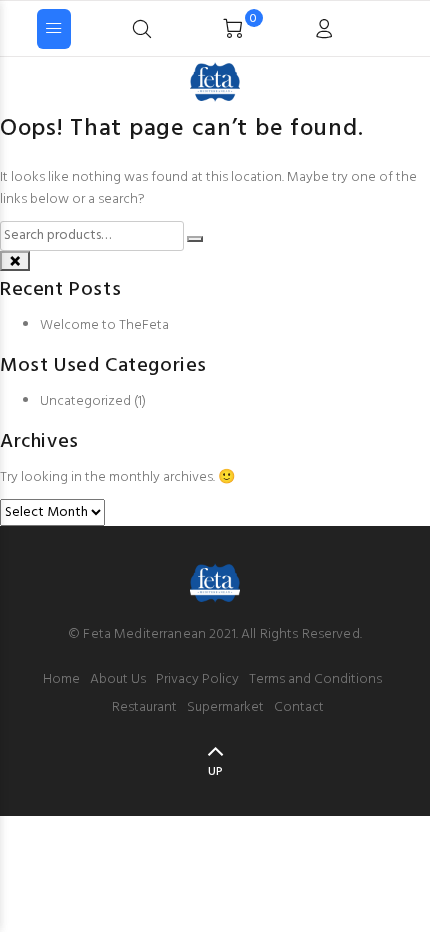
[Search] (364, 27)
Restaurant (144, 707)
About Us (118, 679)
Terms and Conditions (315, 679)
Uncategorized (85, 401)
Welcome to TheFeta (104, 325)
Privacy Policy (197, 679)
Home (61, 679)
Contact (299, 707)
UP (215, 772)
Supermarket (225, 707)
